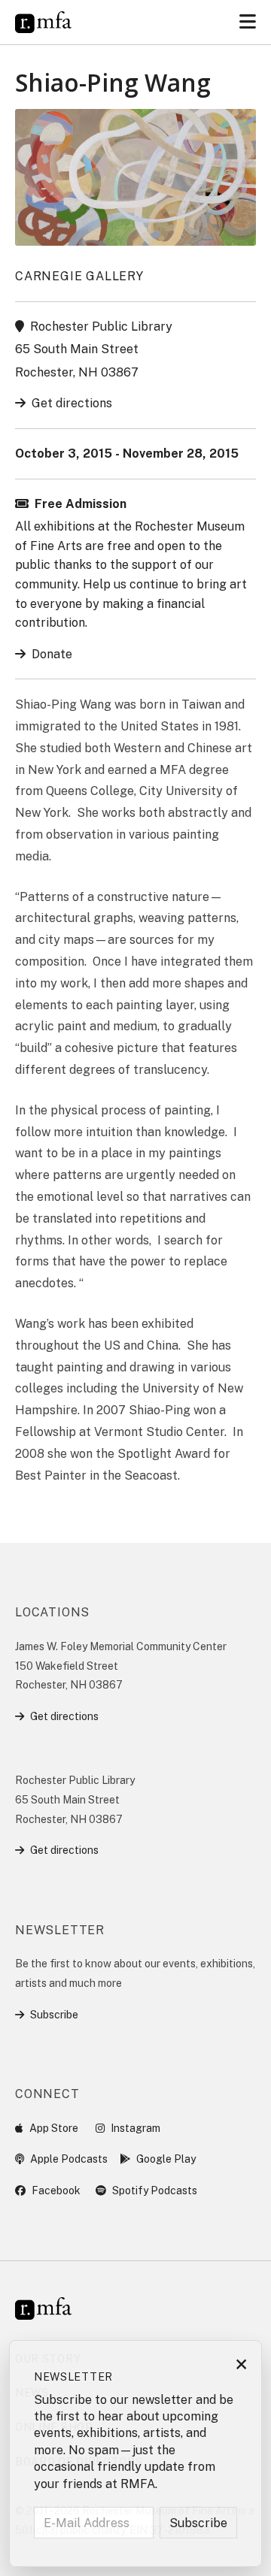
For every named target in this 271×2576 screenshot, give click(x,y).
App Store (54, 2128)
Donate (52, 654)
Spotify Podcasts (155, 2191)
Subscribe (54, 2015)
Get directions (72, 403)
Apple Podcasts (69, 2159)
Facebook (56, 2191)
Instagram (135, 2128)
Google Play (166, 2159)
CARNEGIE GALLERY (79, 276)
